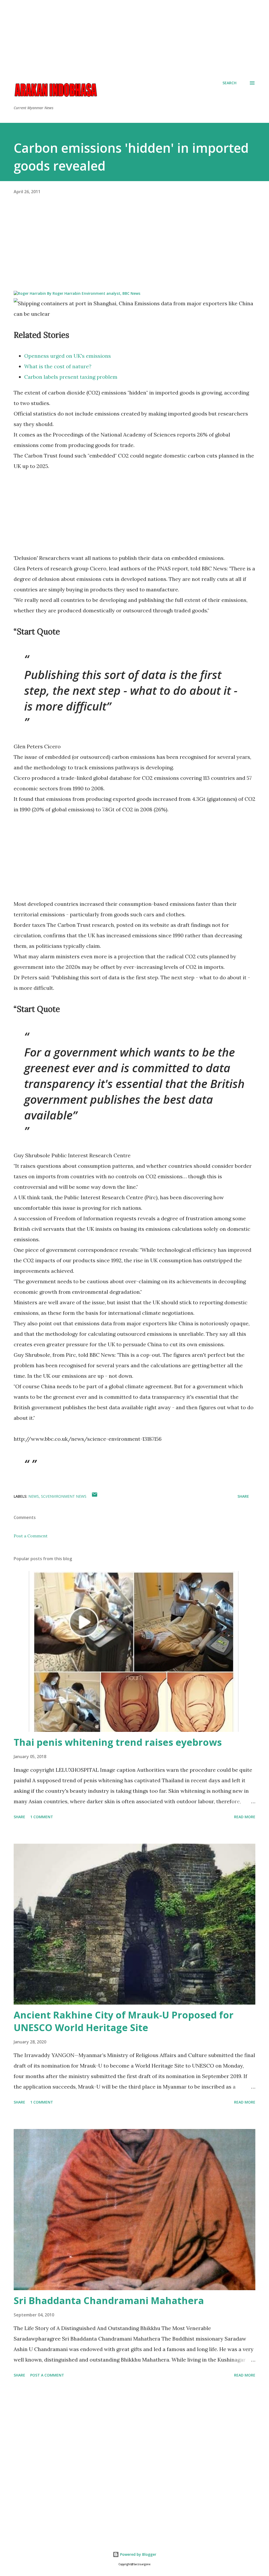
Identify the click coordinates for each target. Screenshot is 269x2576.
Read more (245, 1817)
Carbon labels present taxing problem (71, 377)
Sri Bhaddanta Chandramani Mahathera (109, 2301)
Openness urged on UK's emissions (68, 356)
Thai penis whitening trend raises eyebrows (118, 1742)
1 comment (42, 1817)
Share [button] (243, 1496)
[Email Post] (95, 1496)
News (34, 1496)
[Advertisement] (134, 37)
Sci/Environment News (64, 1496)
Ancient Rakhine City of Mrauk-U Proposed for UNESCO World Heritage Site (124, 2021)
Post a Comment (31, 1536)
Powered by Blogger (138, 2554)
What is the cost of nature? (58, 366)
